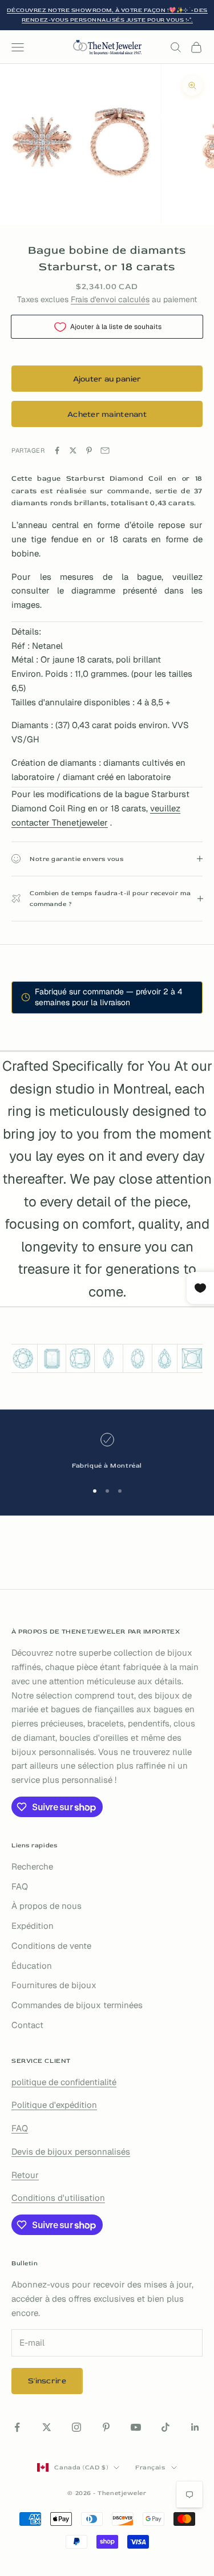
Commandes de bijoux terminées (77, 2005)
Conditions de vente (51, 1946)
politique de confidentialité (64, 2082)
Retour (25, 2175)
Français (150, 2467)
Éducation (32, 1966)
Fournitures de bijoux (54, 1985)
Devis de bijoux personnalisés (71, 2152)
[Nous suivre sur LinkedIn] (195, 2427)
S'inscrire (47, 2381)
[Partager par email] (105, 450)
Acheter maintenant (107, 414)
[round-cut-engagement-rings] (23, 1358)
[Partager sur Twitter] (73, 450)
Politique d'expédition (54, 2105)
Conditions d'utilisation (58, 2198)
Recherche (32, 1866)
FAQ (20, 1886)
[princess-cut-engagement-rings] (191, 1358)
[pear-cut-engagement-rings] (165, 1359)
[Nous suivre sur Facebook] (17, 2427)
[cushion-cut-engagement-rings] (80, 1358)
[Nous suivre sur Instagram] (76, 2427)
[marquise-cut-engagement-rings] (109, 1359)
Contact (27, 2025)
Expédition (33, 1926)
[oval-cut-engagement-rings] (138, 1359)
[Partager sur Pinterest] (89, 450)
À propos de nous (47, 1906)
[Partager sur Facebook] (57, 450)
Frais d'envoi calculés (110, 299)
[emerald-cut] (52, 1359)
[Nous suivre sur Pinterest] (106, 2427)
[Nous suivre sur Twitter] (47, 2427)
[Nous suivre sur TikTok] (165, 2427)
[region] (107, 1452)
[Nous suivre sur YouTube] (136, 2427)
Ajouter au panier (107, 379)
